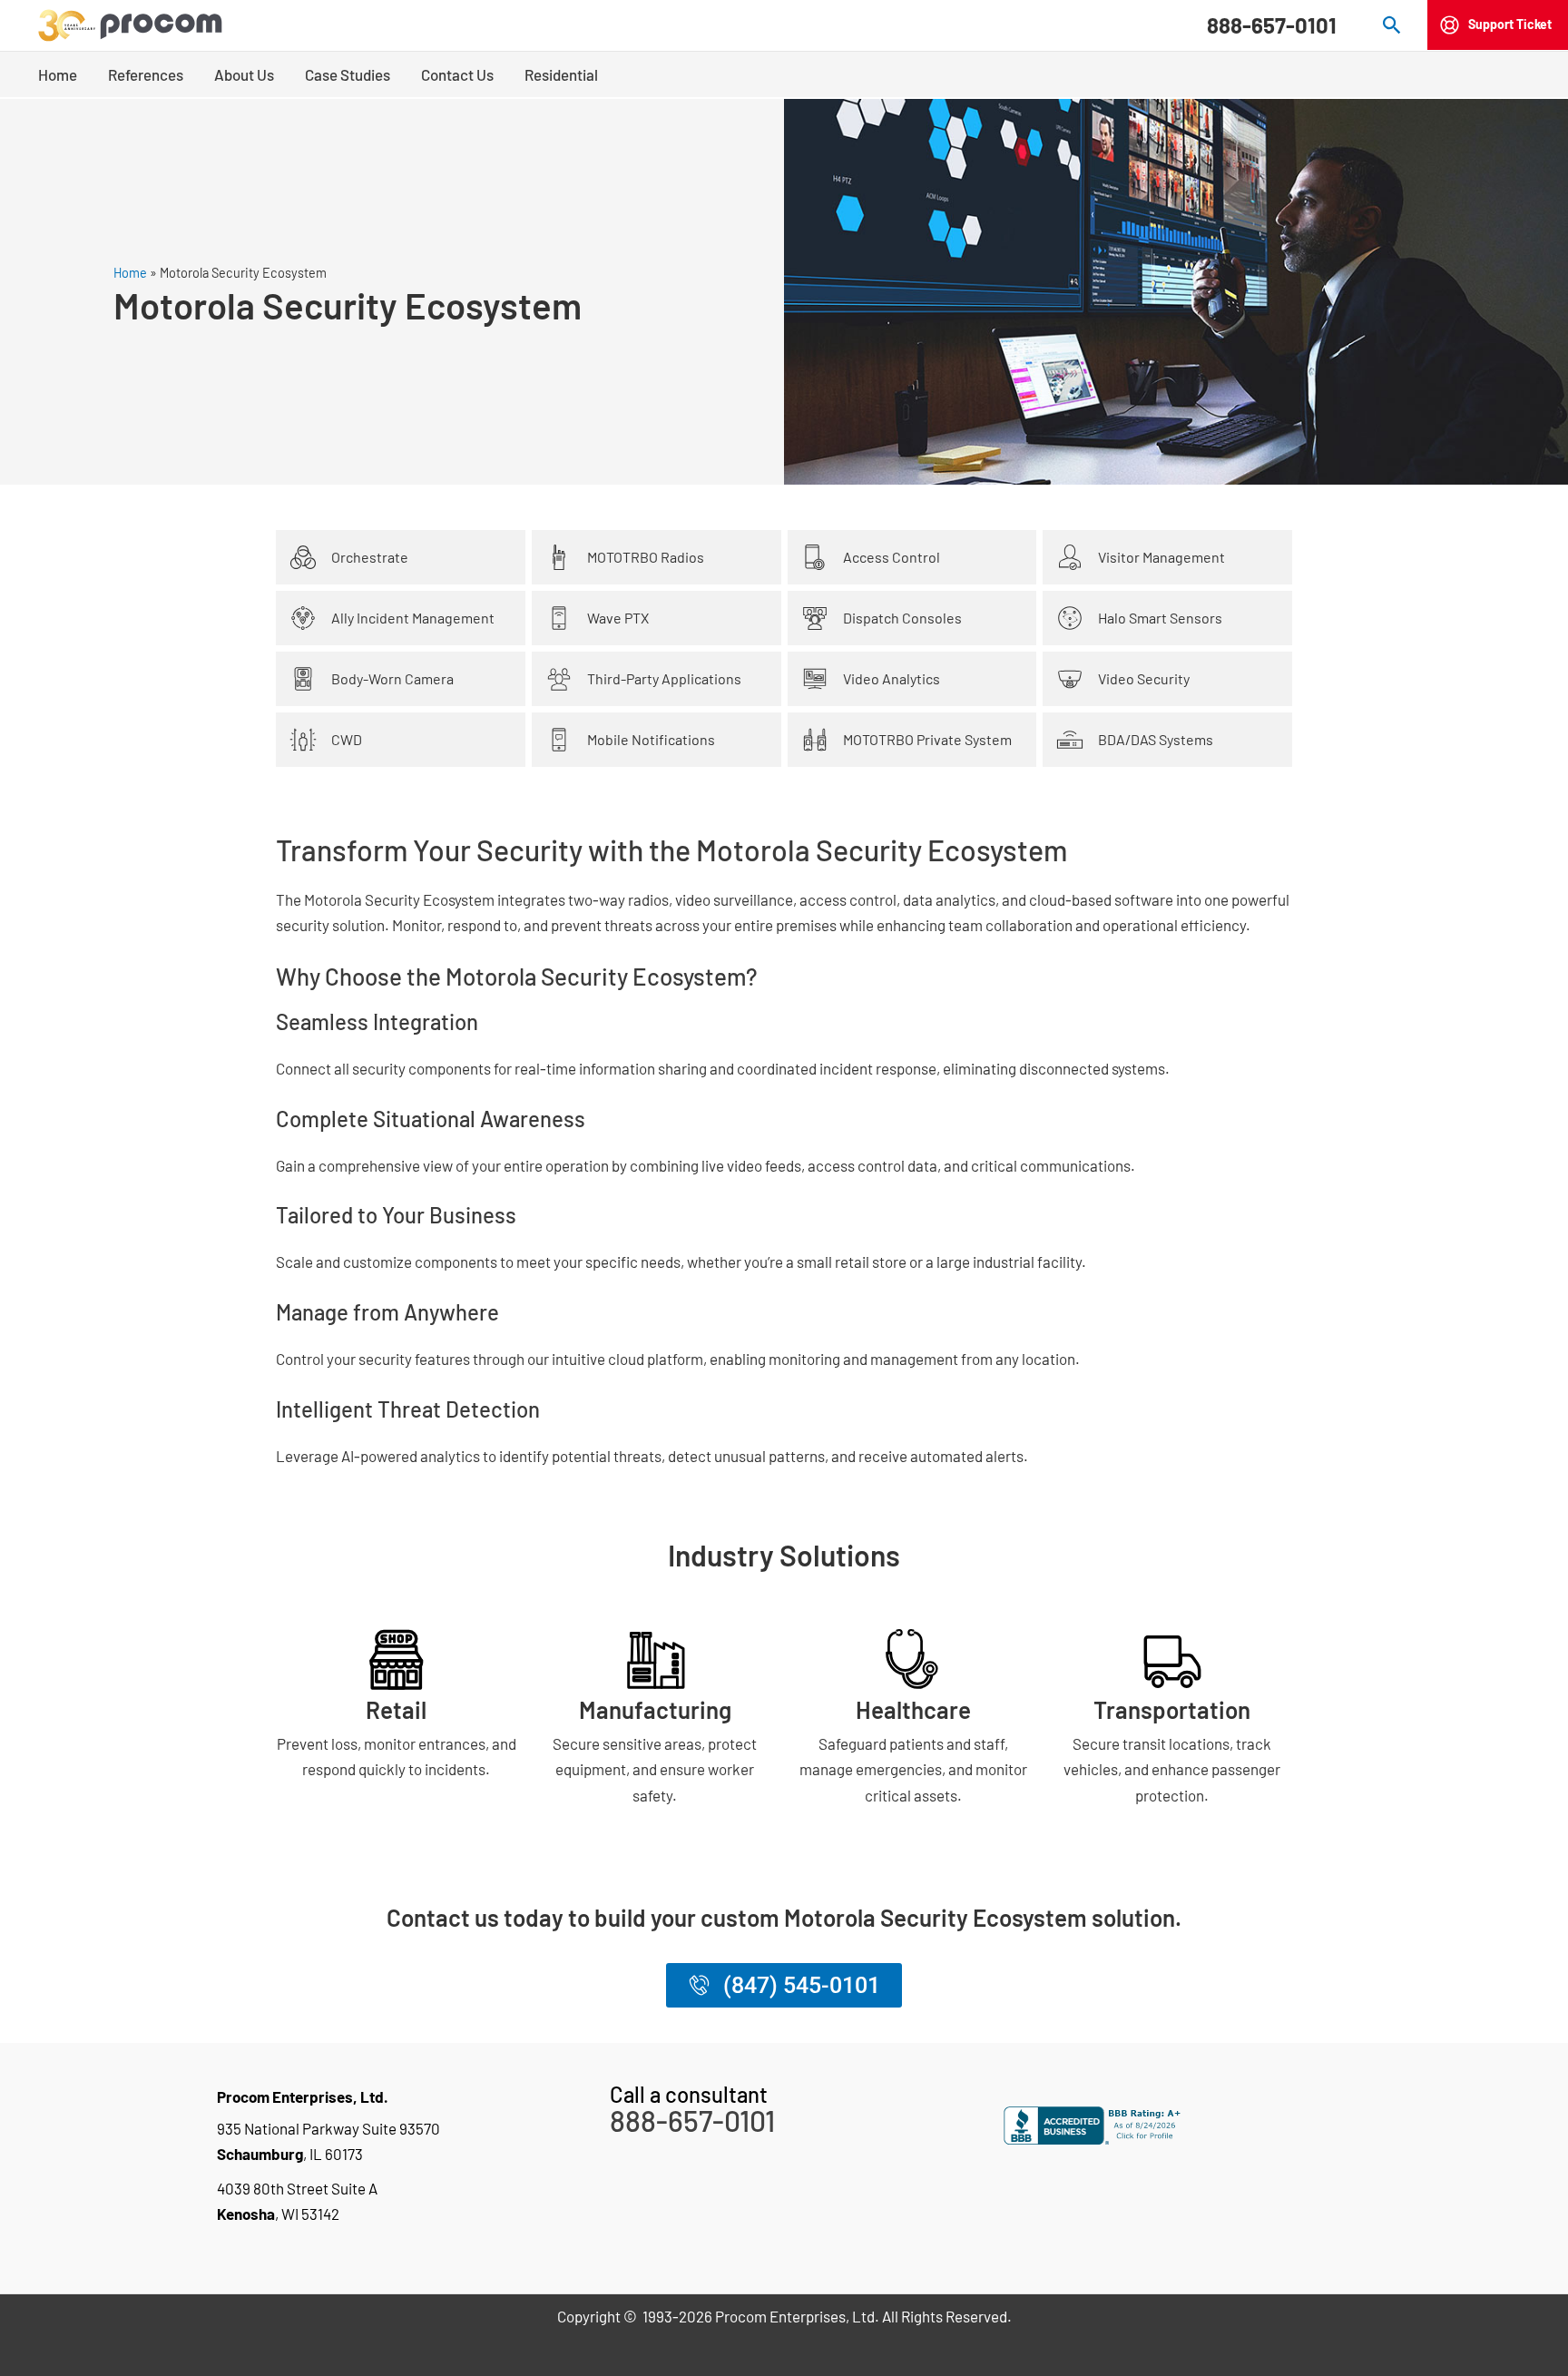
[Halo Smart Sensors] (1070, 618)
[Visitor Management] (1070, 557)
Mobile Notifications (651, 739)
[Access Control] (815, 557)
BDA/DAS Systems (1156, 739)
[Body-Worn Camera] (303, 679)
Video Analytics (892, 678)
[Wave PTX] (559, 618)
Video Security (1144, 678)
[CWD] (303, 740)
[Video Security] (1070, 679)
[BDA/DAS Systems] (1070, 740)
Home (130, 273)
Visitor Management (1161, 557)
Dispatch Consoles (902, 618)
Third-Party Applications (664, 678)
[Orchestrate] (303, 557)
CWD (347, 739)
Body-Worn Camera (392, 678)
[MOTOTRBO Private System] (815, 740)
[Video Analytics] (815, 679)
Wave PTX (618, 618)
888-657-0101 (1272, 25)
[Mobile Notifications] (559, 740)
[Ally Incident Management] (303, 618)
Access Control (892, 557)
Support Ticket (1510, 24)
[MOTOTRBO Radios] (559, 557)
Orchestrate (370, 557)
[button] (1392, 25)
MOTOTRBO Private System (927, 739)
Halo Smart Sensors (1160, 618)
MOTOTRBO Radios (646, 557)
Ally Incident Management (413, 618)
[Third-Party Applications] (559, 679)
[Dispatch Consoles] (815, 618)
